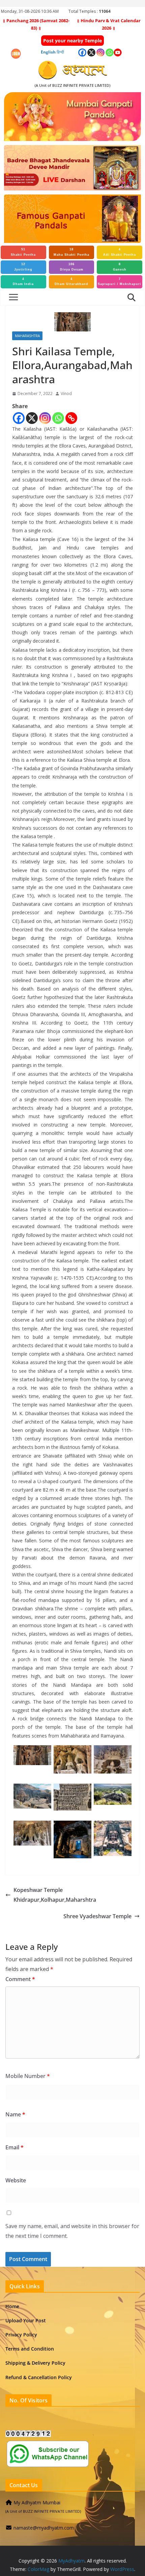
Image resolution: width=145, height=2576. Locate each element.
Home (12, 2306)
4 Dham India (23, 282)
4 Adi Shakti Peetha (120, 252)
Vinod (66, 393)
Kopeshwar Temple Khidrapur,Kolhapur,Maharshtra (55, 1895)
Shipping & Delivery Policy (35, 2363)
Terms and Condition (30, 2349)
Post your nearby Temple (72, 41)
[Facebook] (19, 418)
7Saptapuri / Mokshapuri (120, 282)
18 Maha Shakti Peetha (71, 252)
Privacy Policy (21, 2335)
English (48, 52)
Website (16, 2180)
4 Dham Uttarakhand (71, 282)
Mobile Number (28, 2076)
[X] (32, 418)
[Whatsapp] (58, 418)
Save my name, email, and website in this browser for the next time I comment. (72, 2231)
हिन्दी (60, 52)
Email (14, 2147)
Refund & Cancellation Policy (39, 2377)
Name (15, 2114)
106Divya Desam (72, 267)
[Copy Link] (71, 418)
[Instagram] (45, 418)
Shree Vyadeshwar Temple (97, 1916)
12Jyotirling (23, 267)
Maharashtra (27, 336)
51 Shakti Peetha (23, 252)
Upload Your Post (26, 2320)
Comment (20, 1979)
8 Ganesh (120, 267)
